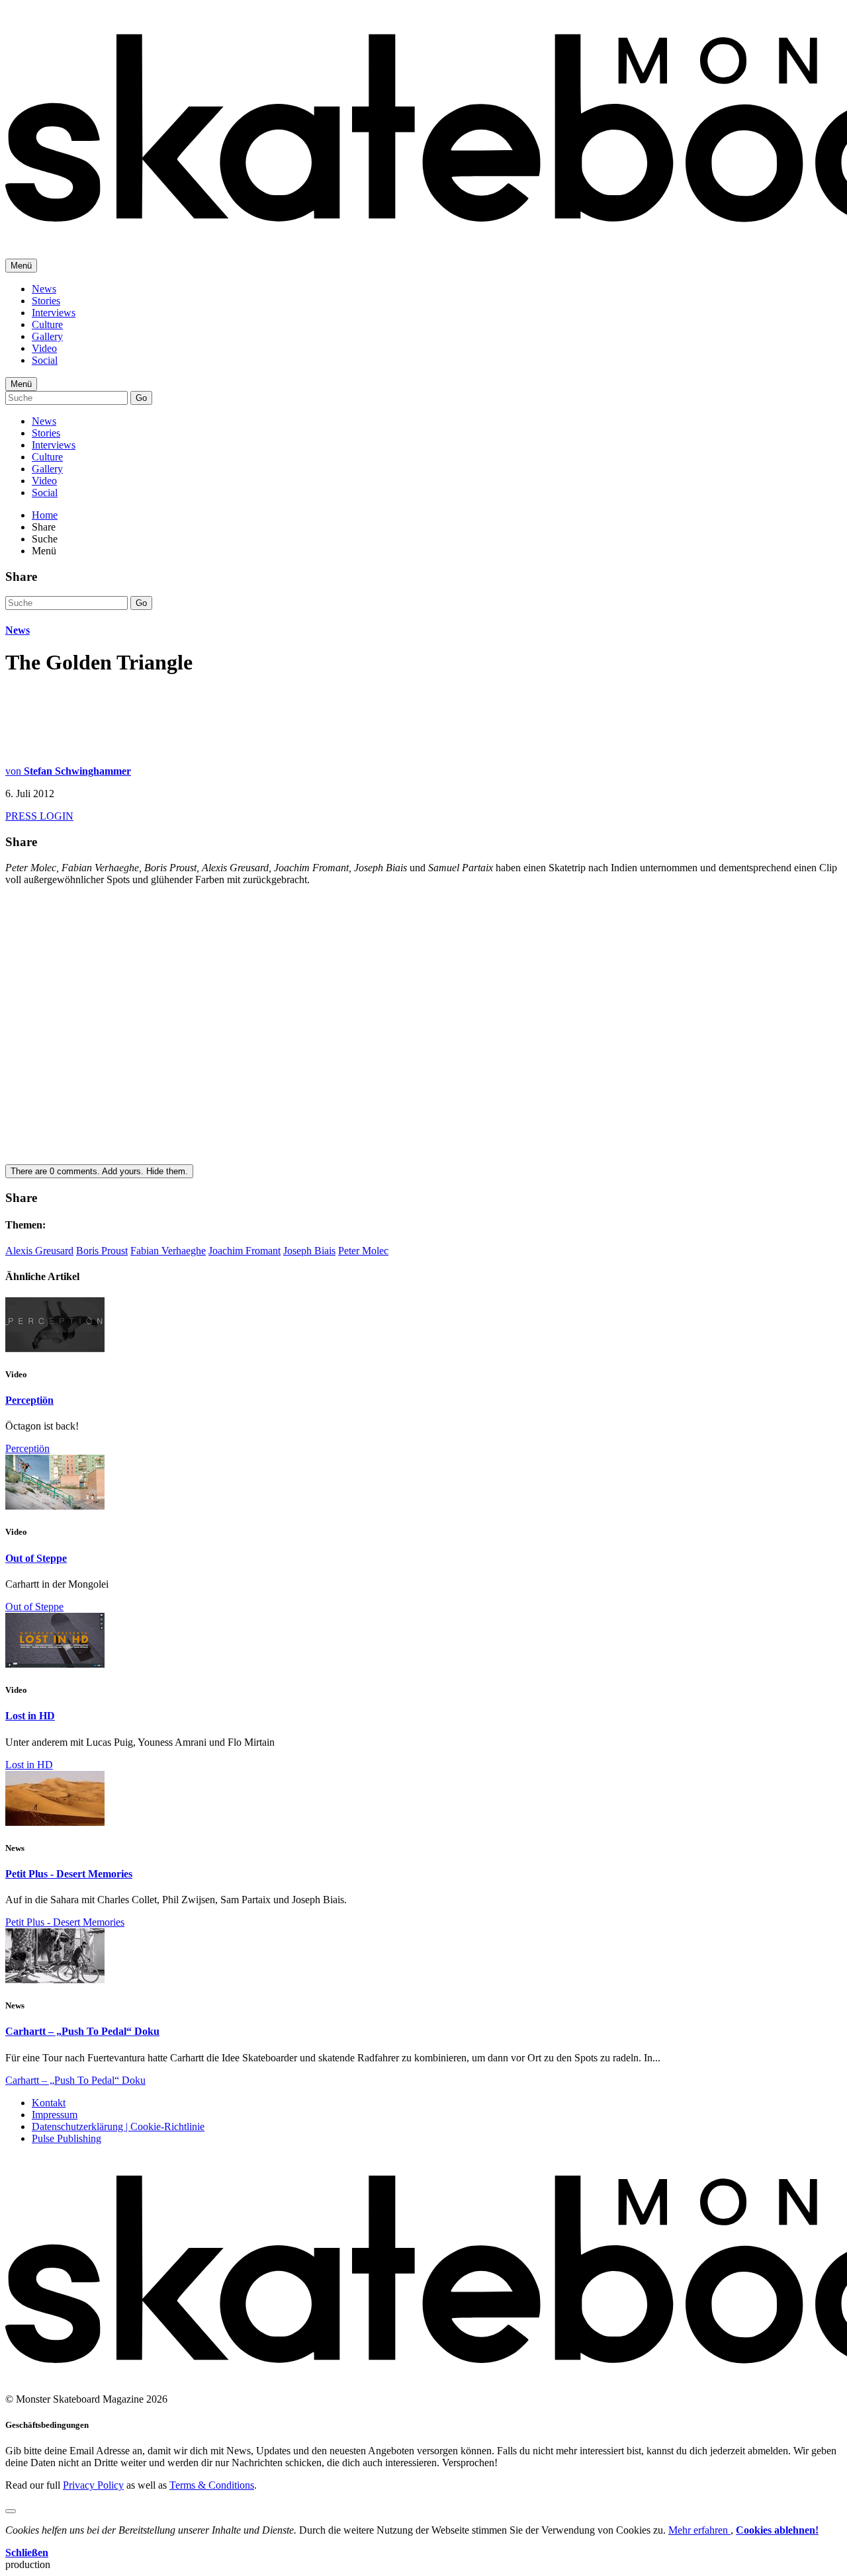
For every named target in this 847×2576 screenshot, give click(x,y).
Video (44, 348)
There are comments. (99, 1171)
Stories (46, 301)
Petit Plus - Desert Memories (69, 1874)
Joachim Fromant (245, 1251)
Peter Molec (363, 1251)
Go (141, 398)
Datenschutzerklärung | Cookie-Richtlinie (118, 2126)
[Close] (11, 2511)
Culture (47, 324)
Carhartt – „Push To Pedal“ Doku (82, 2031)
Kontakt (49, 2103)
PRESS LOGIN (39, 816)
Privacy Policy (93, 2485)
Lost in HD (30, 1716)
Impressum (55, 2115)
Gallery (47, 336)
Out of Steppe (36, 1558)
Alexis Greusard (39, 1251)
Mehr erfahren (699, 2530)
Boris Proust (102, 1251)
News (44, 289)
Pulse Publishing (67, 2138)
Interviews (54, 313)
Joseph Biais (309, 1251)
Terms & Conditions (212, 2485)
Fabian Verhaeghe (168, 1251)
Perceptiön (29, 1400)
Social (45, 360)
